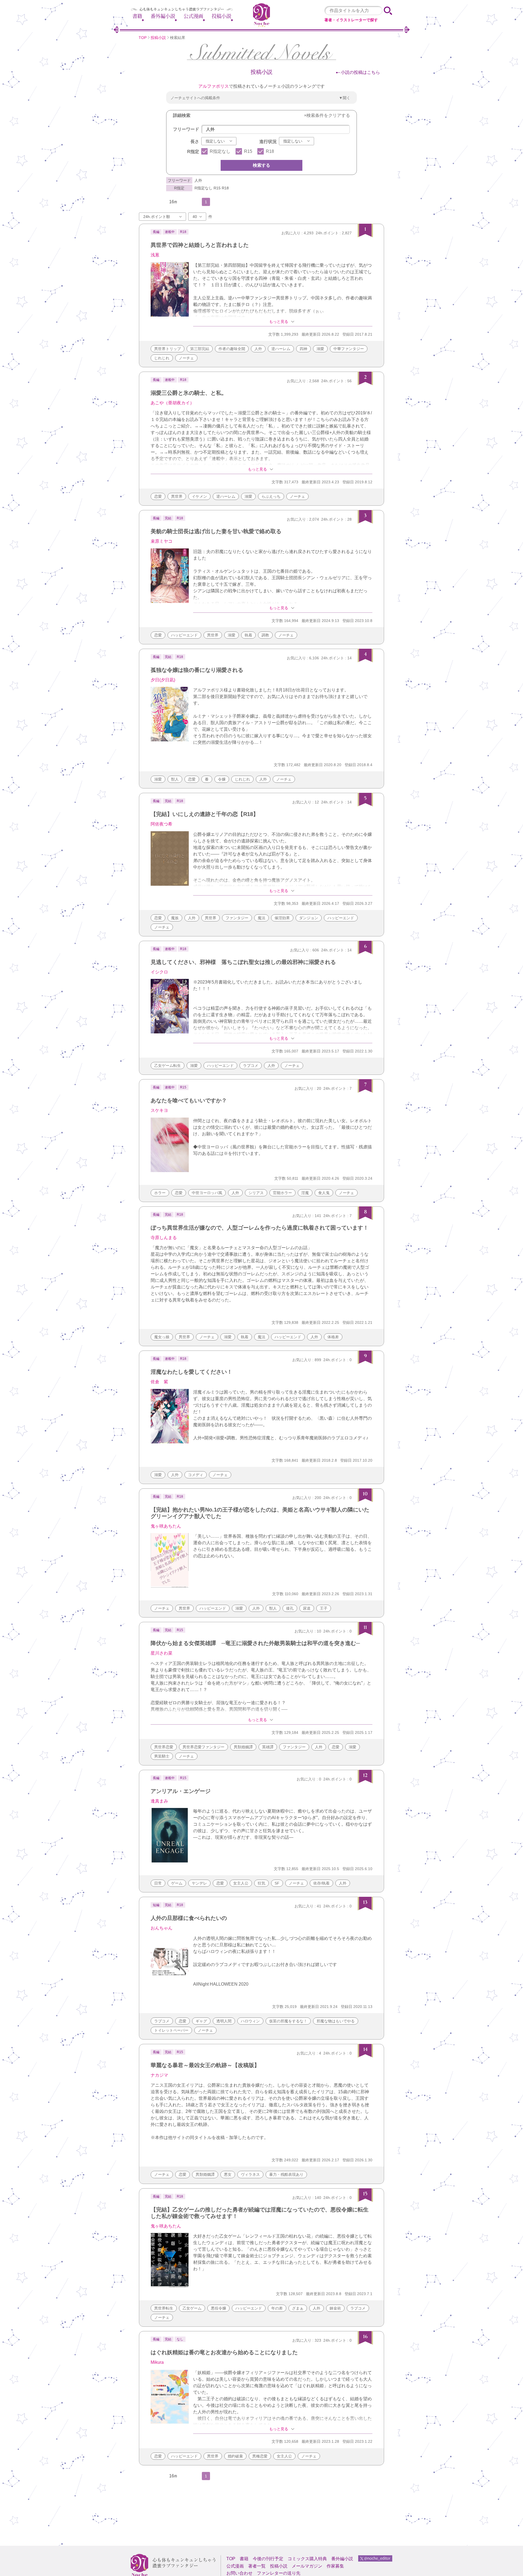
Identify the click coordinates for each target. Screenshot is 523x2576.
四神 (303, 349)
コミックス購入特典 (307, 2559)
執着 (248, 635)
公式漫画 (193, 16)
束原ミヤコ (162, 541)
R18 (270, 151)
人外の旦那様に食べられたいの (189, 1918)
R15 (248, 151)
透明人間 (224, 2021)
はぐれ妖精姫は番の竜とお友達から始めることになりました (224, 2352)
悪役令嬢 (218, 2308)
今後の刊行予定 (268, 2559)
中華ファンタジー (349, 349)
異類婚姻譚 (243, 1747)
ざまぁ (298, 2308)
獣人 (175, 779)
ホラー (160, 1193)
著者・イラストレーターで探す (351, 20)
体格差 (333, 1337)
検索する (261, 165)
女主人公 (241, 1883)
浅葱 (155, 255)
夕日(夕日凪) (163, 680)
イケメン (199, 496)
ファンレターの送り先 (279, 2573)
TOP (143, 38)
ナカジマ (159, 2075)
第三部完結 (200, 349)
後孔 (290, 1608)
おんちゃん (162, 1928)
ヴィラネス (250, 2174)
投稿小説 (221, 16)
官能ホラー (282, 1193)
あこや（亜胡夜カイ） (172, 403)
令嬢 (222, 779)
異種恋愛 (260, 2456)
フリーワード (186, 129)
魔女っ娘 (162, 1337)
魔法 (261, 918)
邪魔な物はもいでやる (336, 2021)
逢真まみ (159, 1801)
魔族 (175, 918)
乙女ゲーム (192, 2308)
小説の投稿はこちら (360, 72)
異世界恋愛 (164, 1747)
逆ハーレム (281, 349)
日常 (158, 1883)
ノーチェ (186, 358)
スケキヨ (159, 1110)
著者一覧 (257, 2566)
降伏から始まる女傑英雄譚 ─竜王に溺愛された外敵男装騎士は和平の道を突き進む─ (255, 1643)
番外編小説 (163, 16)
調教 (265, 635)
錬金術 (335, 2308)
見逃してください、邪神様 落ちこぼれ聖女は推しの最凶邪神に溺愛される (243, 962)
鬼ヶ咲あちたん (166, 1526)
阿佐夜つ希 (162, 824)
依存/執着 (321, 1883)
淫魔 (305, 1193)
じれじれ (162, 358)
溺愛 (320, 349)
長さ (195, 142)
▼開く (345, 98)
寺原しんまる (164, 1238)
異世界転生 (164, 2308)
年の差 (277, 2308)
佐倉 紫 (159, 1382)
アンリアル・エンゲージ (181, 1791)
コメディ (196, 1475)
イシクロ (159, 972)
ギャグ (201, 2021)
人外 (258, 349)
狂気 (261, 1883)
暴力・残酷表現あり (286, 2174)
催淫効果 (282, 918)
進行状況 (268, 142)
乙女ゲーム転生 (168, 1066)
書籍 (137, 16)
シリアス (256, 1193)
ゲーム (177, 1883)
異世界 (177, 496)
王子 (324, 1608)
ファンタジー (237, 918)
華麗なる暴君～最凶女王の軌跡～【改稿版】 (205, 2065)
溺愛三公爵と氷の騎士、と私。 (189, 393)
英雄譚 (268, 1747)
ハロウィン (250, 2021)
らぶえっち (271, 496)
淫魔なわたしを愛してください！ (191, 1372)
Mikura (157, 2362)
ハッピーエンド (184, 635)
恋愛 (158, 496)
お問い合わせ (239, 2573)
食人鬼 (324, 1193)
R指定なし (220, 151)
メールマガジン (307, 2566)
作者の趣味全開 (232, 349)
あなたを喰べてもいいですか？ (189, 1100)
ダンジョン (309, 918)
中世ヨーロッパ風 (207, 1193)
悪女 (228, 2174)
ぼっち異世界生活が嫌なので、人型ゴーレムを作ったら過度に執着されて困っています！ (260, 1228)
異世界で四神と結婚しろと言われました (200, 245)
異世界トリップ (168, 349)
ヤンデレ (199, 1883)
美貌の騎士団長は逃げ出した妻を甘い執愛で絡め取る (216, 531)
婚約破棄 (235, 2456)
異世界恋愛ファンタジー (203, 1747)
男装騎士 (162, 1756)
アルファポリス (214, 86)
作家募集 (335, 2566)
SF (277, 1883)
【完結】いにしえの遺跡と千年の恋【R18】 (205, 814)
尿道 (307, 1608)
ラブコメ (251, 1066)
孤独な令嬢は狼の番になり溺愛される (197, 670)
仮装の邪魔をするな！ (288, 2021)
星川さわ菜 (162, 1653)
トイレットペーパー (171, 2030)
